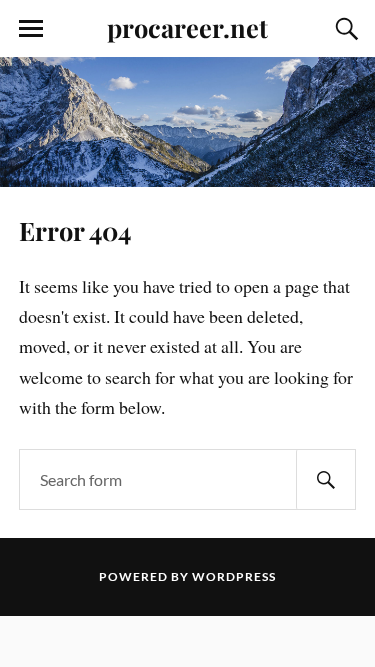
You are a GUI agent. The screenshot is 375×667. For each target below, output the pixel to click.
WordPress (234, 576)
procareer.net (187, 27)
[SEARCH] (326, 479)
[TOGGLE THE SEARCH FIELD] (344, 29)
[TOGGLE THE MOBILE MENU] (31, 29)
